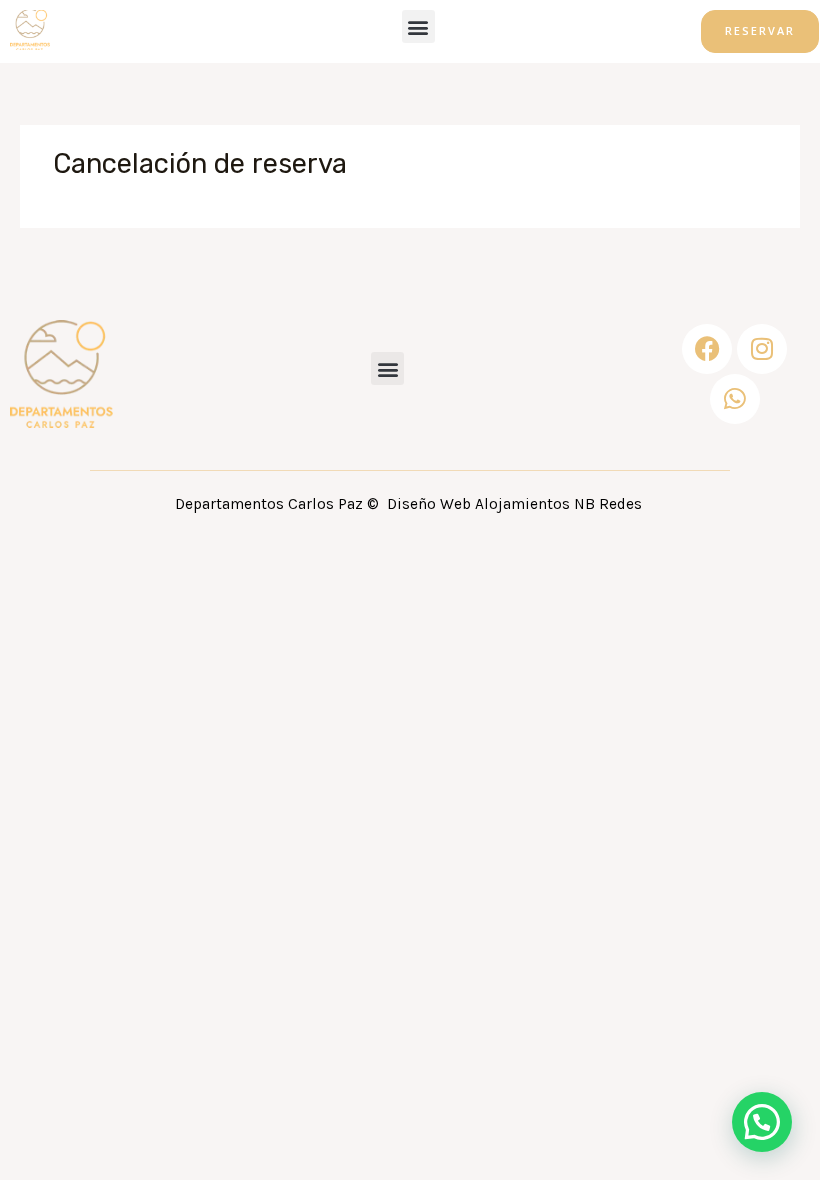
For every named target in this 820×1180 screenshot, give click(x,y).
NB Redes (610, 504)
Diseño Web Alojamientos (478, 504)
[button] (418, 26)
